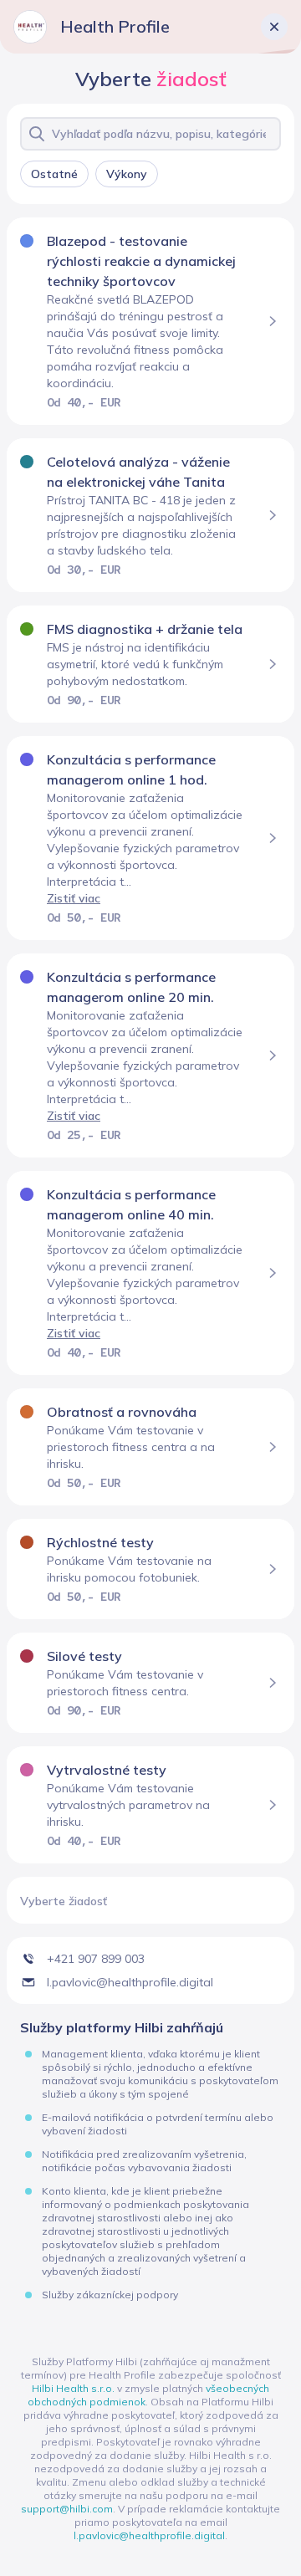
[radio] (54, 174)
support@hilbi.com (67, 2509)
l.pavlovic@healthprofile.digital (149, 2535)
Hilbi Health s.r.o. (73, 2388)
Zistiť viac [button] (74, 898)
